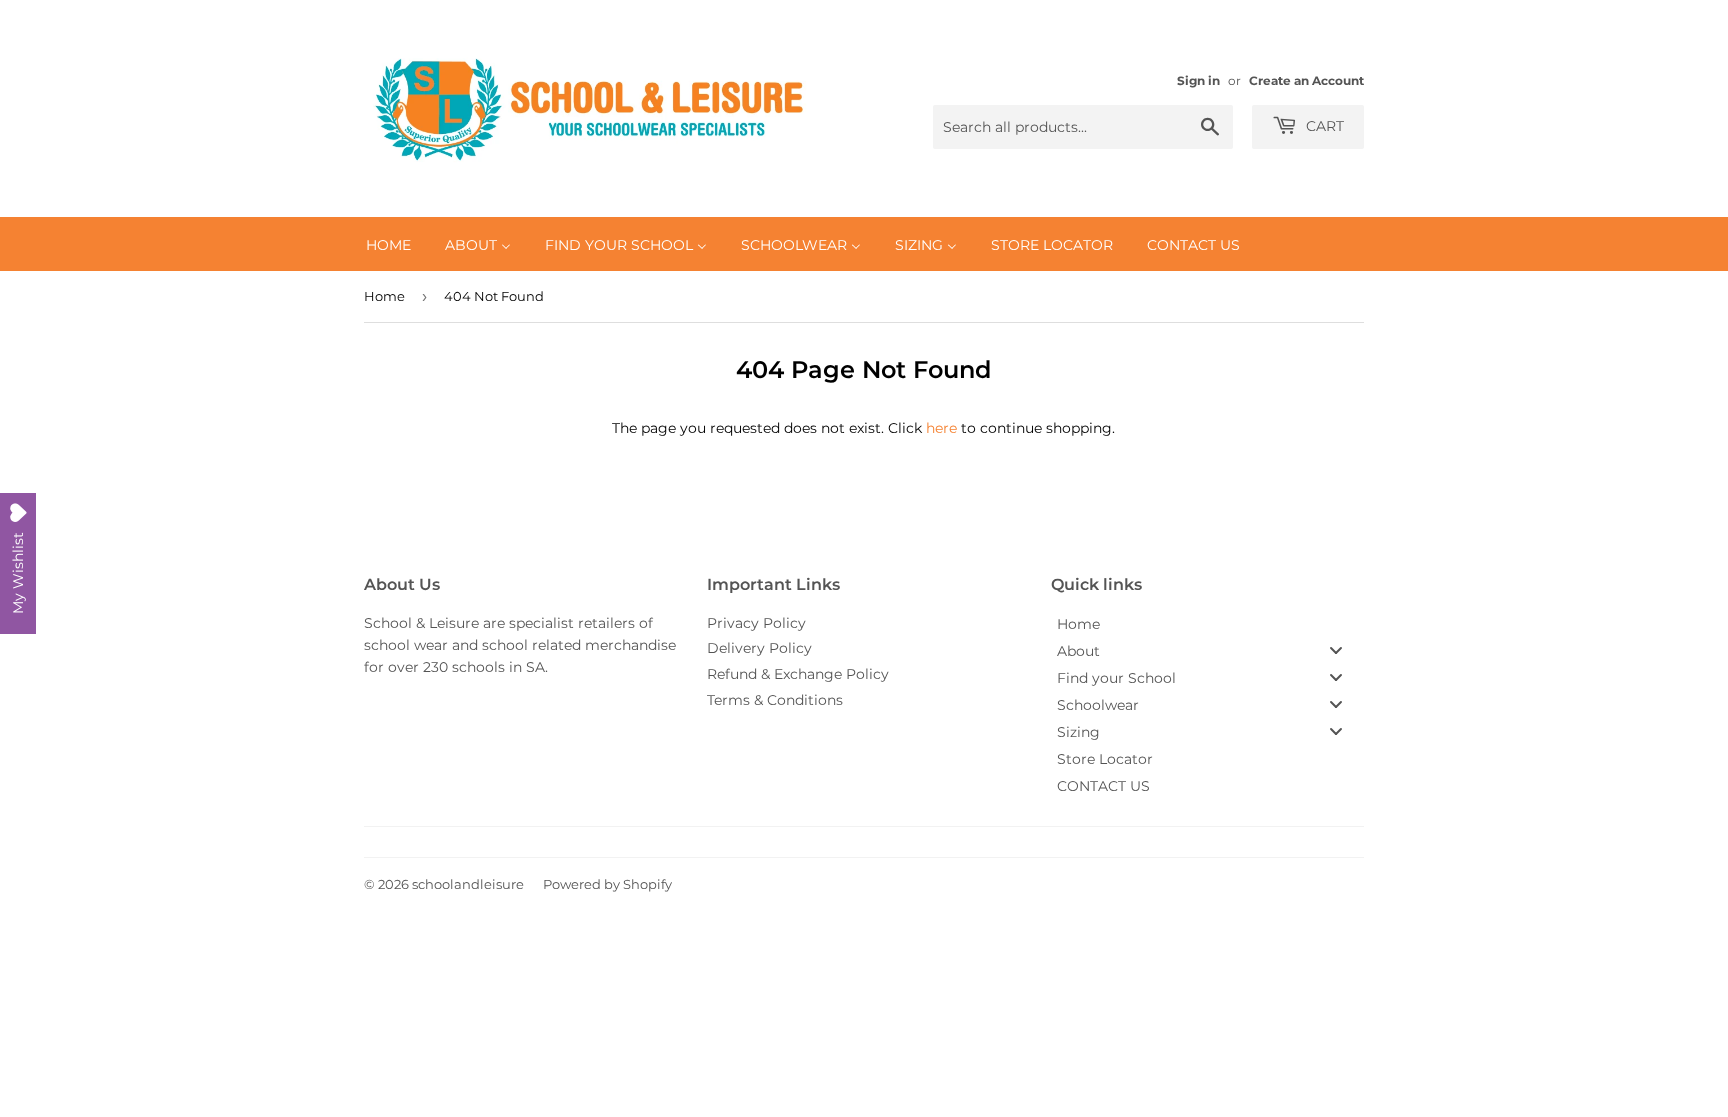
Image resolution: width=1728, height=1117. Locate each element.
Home (384, 296)
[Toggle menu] (1336, 650)
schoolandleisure (468, 884)
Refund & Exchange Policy (798, 674)
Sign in (1198, 80)
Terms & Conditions (775, 700)
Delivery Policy (759, 648)
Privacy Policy (756, 623)
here (941, 428)
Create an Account (1306, 80)
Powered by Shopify (607, 884)
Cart (1323, 126)
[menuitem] (388, 244)
